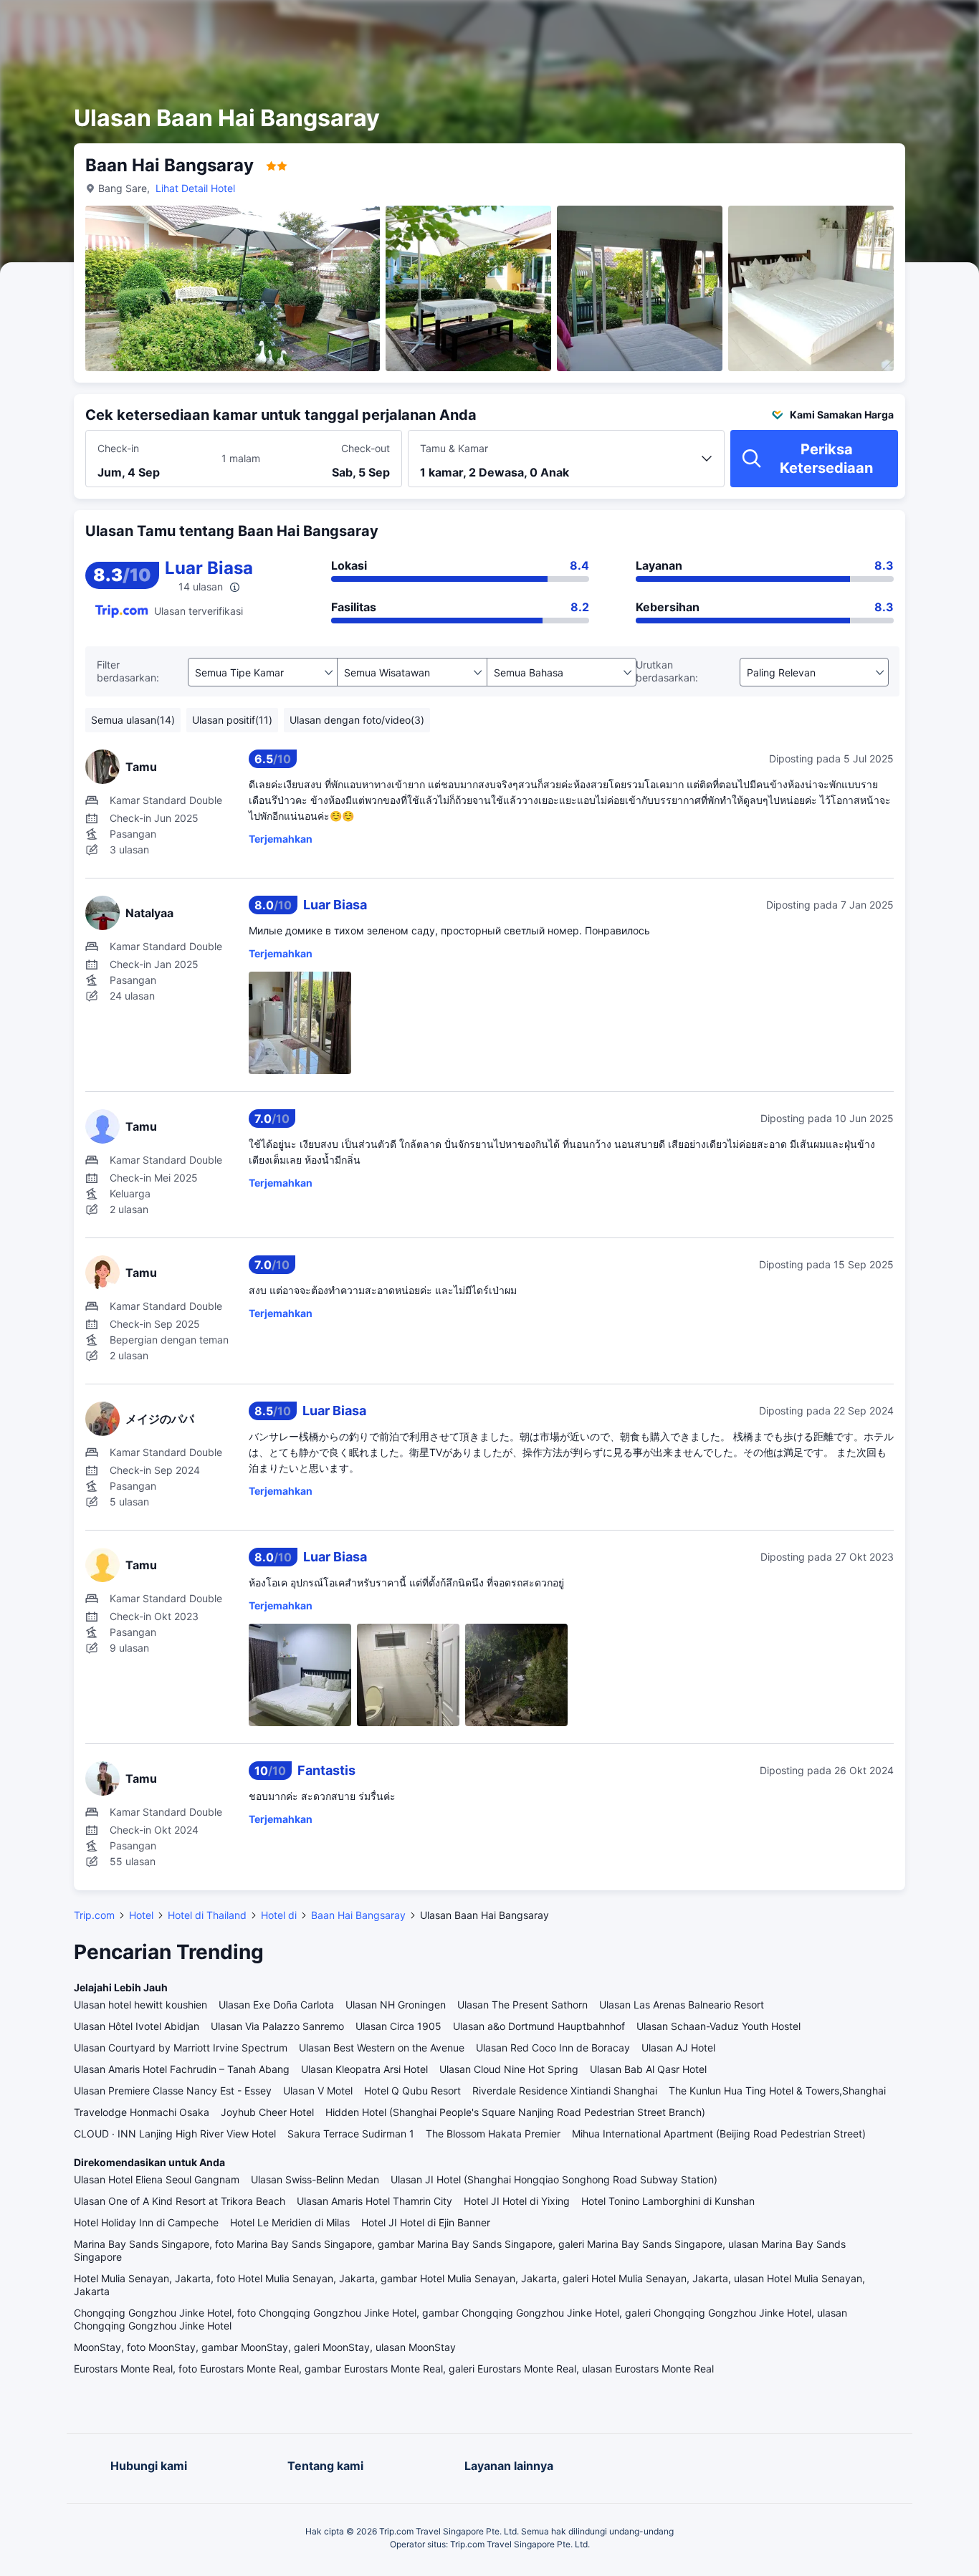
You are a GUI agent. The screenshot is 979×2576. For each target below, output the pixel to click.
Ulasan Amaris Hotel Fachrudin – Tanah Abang (182, 2069)
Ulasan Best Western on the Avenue (382, 2048)
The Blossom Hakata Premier (493, 2134)
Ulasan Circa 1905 (398, 2026)
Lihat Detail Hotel (195, 188)
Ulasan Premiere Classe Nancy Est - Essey (173, 2091)
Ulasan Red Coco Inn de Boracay (553, 2048)
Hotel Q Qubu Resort (412, 2091)
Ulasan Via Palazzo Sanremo (277, 2026)
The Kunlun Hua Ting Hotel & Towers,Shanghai (777, 2091)
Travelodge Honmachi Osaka (142, 2112)
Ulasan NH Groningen (396, 2005)
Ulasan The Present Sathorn (522, 2005)
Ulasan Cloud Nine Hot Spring (509, 2069)
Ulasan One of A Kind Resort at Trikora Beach (180, 2201)
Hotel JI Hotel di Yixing (517, 2201)
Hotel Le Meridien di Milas (290, 2222)
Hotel (141, 1915)
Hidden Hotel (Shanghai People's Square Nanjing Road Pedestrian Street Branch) (515, 2112)
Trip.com (94, 1915)
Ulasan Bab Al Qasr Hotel (648, 2069)
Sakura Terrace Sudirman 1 (351, 2134)
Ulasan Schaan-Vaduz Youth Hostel (718, 2026)
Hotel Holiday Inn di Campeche (146, 2222)
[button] (847, 24)
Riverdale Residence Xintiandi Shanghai (565, 2091)
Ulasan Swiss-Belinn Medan (315, 2179)
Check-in (118, 448)
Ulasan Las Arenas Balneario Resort (682, 2005)
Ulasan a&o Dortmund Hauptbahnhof (539, 2026)
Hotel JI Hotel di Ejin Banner (426, 2222)
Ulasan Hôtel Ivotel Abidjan (137, 2026)
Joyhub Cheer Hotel (267, 2112)
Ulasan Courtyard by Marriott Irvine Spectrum (181, 2048)
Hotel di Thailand (207, 1915)
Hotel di (279, 1915)
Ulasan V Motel (318, 2091)
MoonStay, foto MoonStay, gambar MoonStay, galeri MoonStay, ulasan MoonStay (265, 2347)
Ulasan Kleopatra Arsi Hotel (364, 2069)
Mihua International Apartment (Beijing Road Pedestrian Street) (719, 2134)
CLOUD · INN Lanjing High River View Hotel (175, 2134)
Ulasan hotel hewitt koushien (140, 2005)
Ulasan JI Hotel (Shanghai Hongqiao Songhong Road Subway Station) (554, 2179)
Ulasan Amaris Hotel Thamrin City (374, 2201)
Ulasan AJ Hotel (678, 2048)
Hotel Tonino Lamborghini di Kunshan (668, 2201)
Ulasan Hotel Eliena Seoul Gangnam (157, 2179)
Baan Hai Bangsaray (358, 1915)
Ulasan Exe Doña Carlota (276, 2005)
